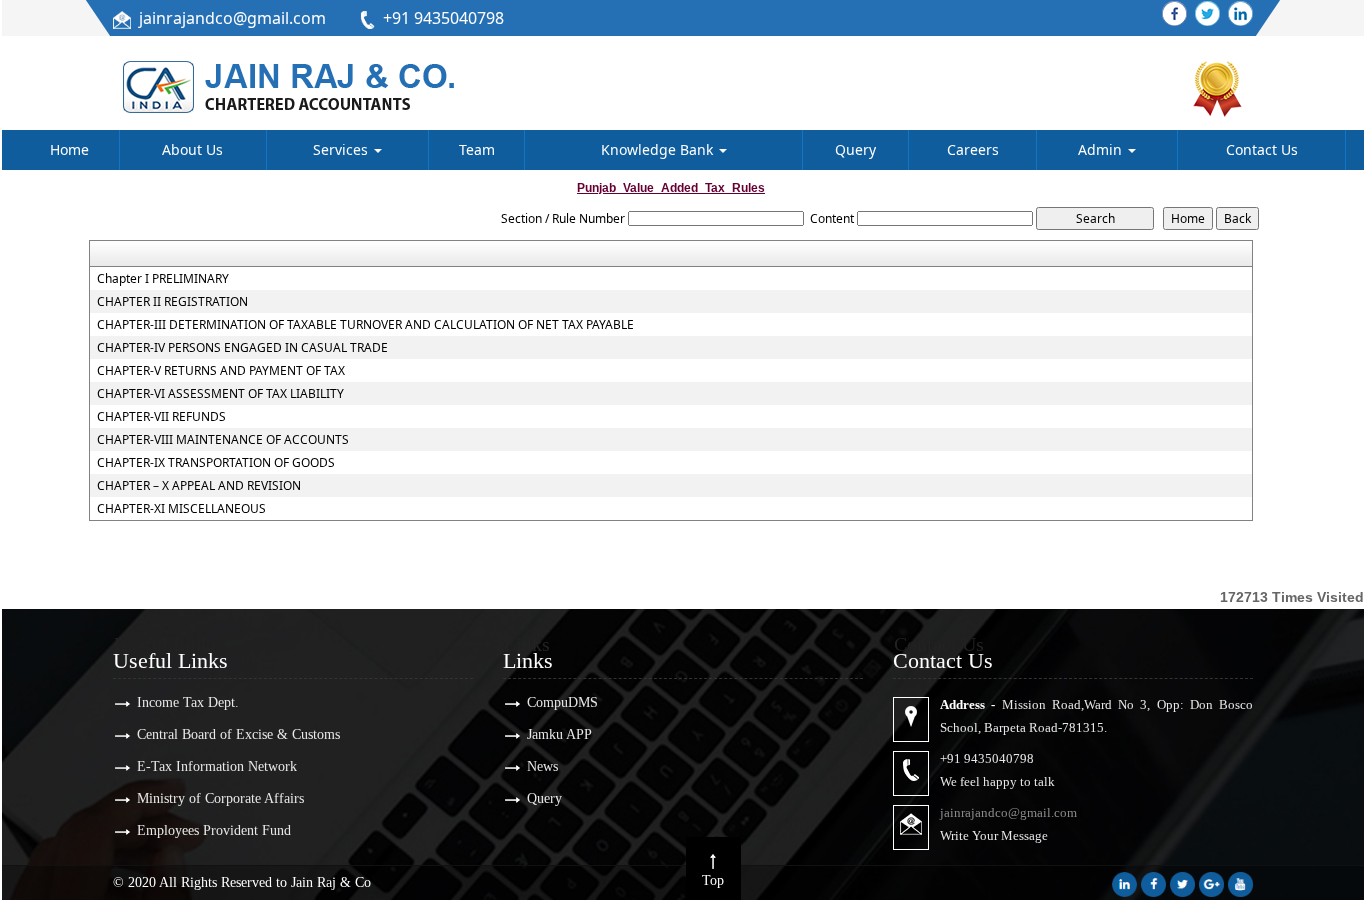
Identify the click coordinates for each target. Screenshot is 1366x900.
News (542, 766)
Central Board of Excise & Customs (238, 734)
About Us (192, 149)
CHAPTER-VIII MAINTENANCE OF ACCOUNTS (223, 440)
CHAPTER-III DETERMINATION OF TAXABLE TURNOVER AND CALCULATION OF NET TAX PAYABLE (365, 325)
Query (855, 149)
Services (342, 149)
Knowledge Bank (659, 149)
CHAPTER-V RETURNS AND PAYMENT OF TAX (221, 371)
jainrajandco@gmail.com (232, 18)
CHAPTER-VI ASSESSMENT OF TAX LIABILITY (220, 394)
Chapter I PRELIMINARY (163, 279)
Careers (973, 149)
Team (477, 149)
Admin (1102, 149)
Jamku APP (559, 734)
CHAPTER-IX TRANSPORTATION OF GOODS (216, 463)
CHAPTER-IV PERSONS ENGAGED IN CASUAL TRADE (242, 348)
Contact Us (1262, 149)
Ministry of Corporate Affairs (220, 798)
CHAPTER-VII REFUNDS (161, 417)
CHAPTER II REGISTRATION (172, 302)
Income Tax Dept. (188, 702)
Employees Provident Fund (214, 830)
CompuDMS (562, 702)
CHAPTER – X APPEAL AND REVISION (199, 486)
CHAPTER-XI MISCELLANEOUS (181, 509)
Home (69, 149)
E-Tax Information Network (217, 766)
